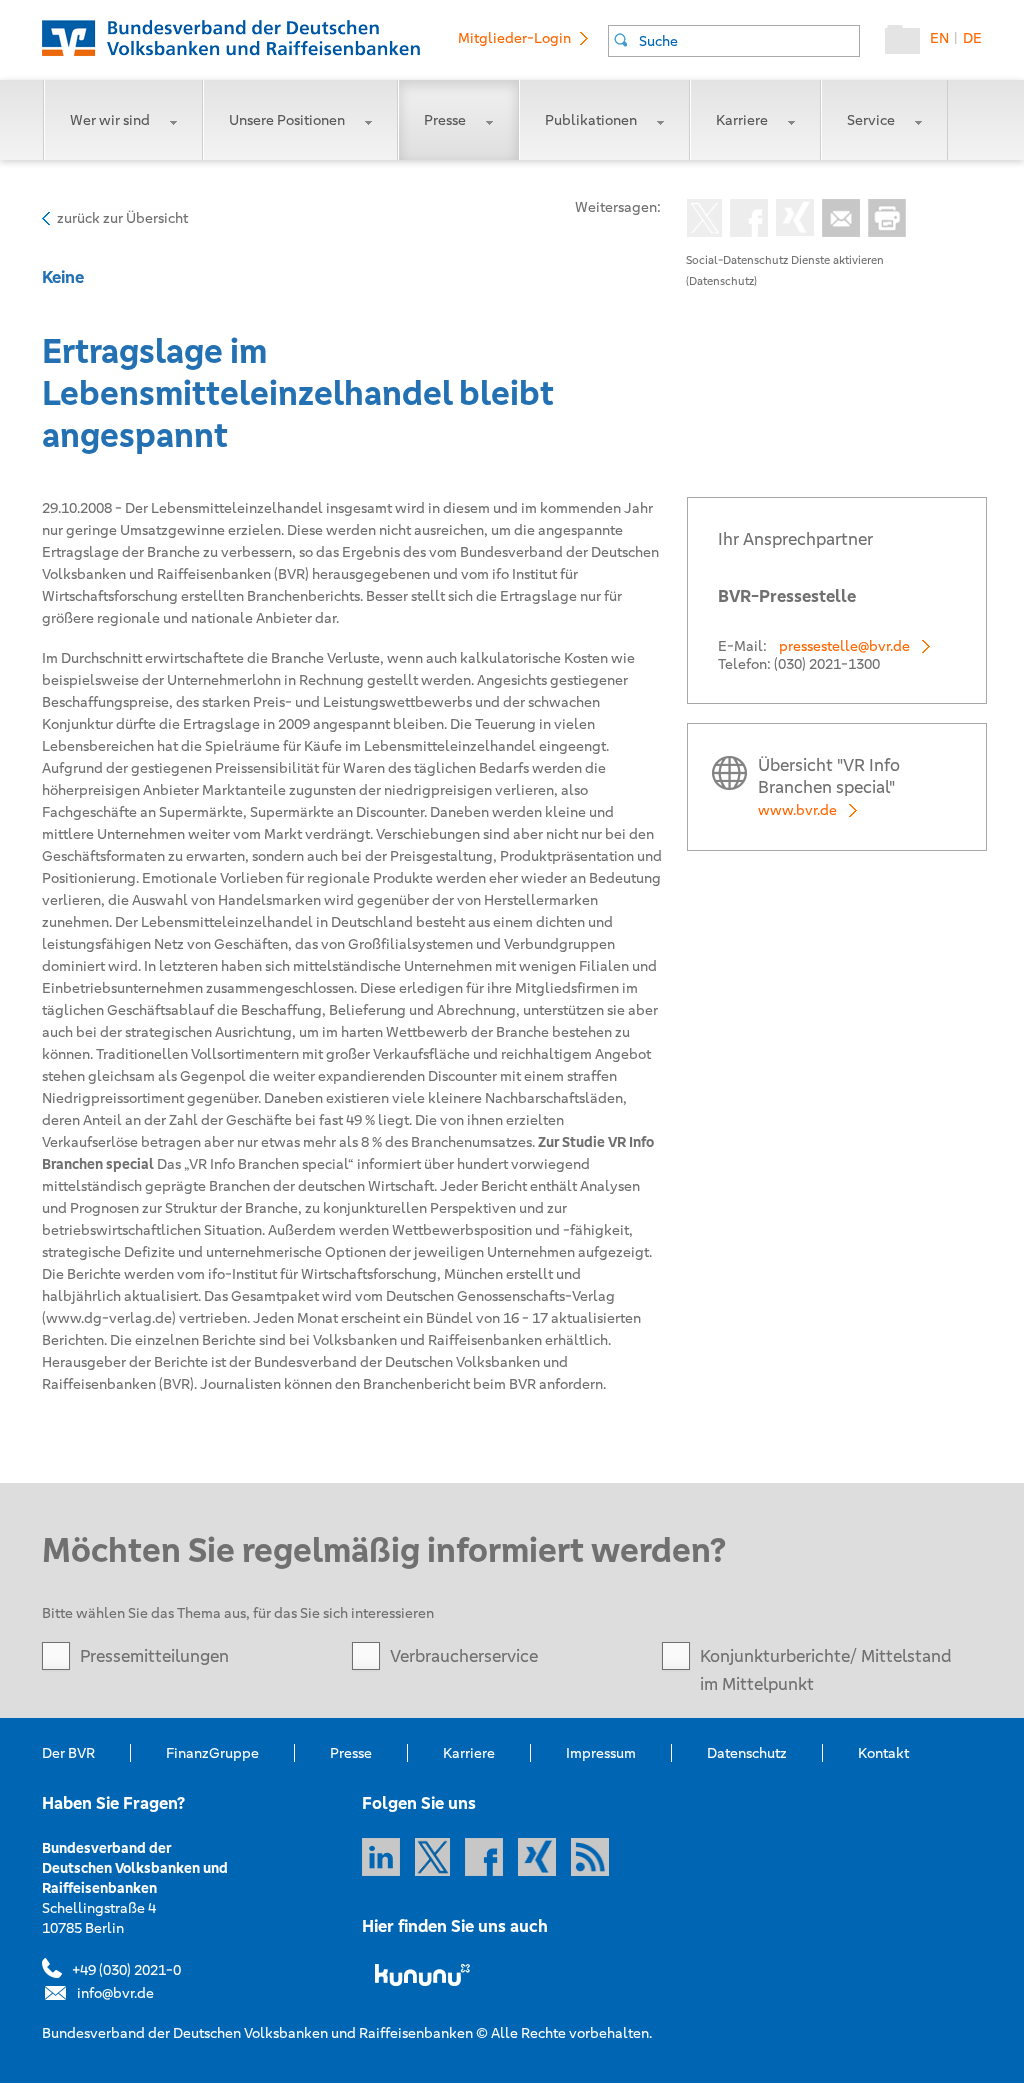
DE (972, 38)
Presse (445, 120)
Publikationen (591, 120)
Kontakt (883, 1753)
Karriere (742, 120)
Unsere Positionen (287, 120)
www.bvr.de (797, 810)
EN (939, 38)
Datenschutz (747, 1753)
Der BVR (68, 1753)
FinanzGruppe (212, 1753)
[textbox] (749, 41)
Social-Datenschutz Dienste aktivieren (785, 260)
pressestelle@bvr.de (844, 646)
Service (871, 120)
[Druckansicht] (883, 220)
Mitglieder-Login (514, 38)
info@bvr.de (115, 1993)
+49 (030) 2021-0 (126, 1970)
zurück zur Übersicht (122, 218)
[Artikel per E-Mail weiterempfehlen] (837, 220)
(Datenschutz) (721, 281)
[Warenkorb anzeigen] (907, 44)
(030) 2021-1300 (827, 664)
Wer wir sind (110, 120)
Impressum (601, 1753)
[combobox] (734, 41)
